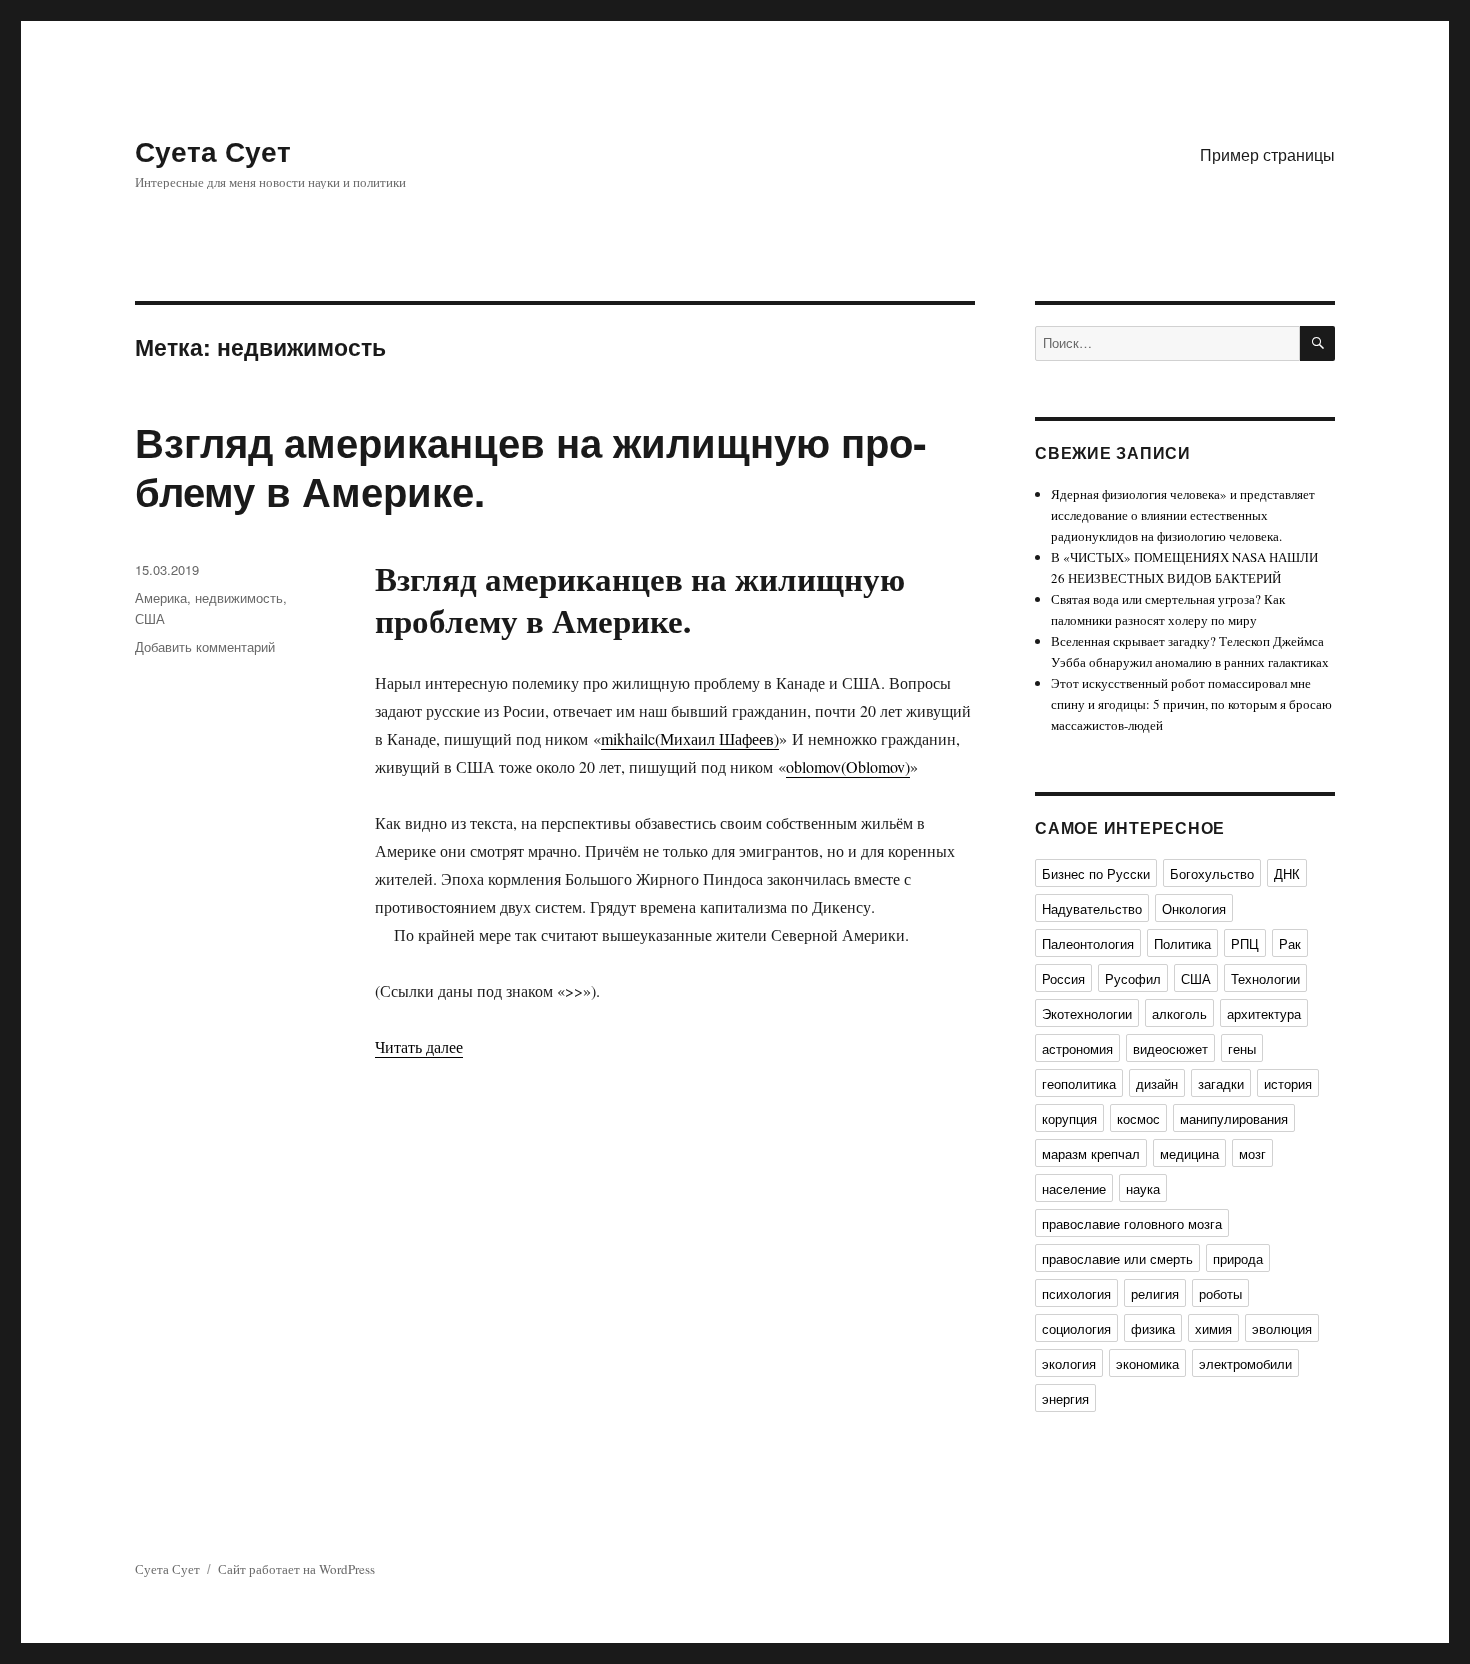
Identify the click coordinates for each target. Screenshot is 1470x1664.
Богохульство (1212, 873)
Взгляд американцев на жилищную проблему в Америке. (530, 466)
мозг (1252, 1153)
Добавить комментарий (205, 646)
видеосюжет (1170, 1048)
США (150, 618)
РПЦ (1245, 943)
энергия (1065, 1398)
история (1288, 1083)
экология (1069, 1363)
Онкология (1194, 908)
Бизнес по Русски (1096, 873)
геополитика (1079, 1083)
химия (1213, 1328)
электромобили (1245, 1363)
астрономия (1077, 1048)
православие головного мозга (1132, 1223)
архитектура (1264, 1013)
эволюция (1282, 1328)
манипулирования (1234, 1118)
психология (1076, 1293)
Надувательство (1092, 908)
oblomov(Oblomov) (848, 766)
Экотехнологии (1087, 1013)
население (1074, 1188)
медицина (1189, 1153)
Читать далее (419, 1046)
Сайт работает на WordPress (296, 1569)
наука (1143, 1188)
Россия (1063, 978)
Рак (1290, 943)
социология (1076, 1328)
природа (1238, 1258)
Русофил (1133, 978)
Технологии (1265, 978)
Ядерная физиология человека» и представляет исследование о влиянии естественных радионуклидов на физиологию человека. (1183, 515)
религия (1155, 1293)
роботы (1220, 1293)
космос (1138, 1118)
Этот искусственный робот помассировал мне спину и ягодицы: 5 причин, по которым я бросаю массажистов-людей (1191, 704)
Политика (1182, 943)
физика (1153, 1328)
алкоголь (1179, 1013)
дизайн (1157, 1083)
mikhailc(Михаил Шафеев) (690, 738)
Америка (161, 597)
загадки (1221, 1083)
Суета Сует (213, 150)
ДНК (1287, 873)
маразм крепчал (1091, 1153)
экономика (1147, 1363)
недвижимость (239, 597)
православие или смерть (1117, 1258)
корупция (1069, 1118)
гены (1242, 1048)
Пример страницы (1267, 154)
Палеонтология (1088, 943)
